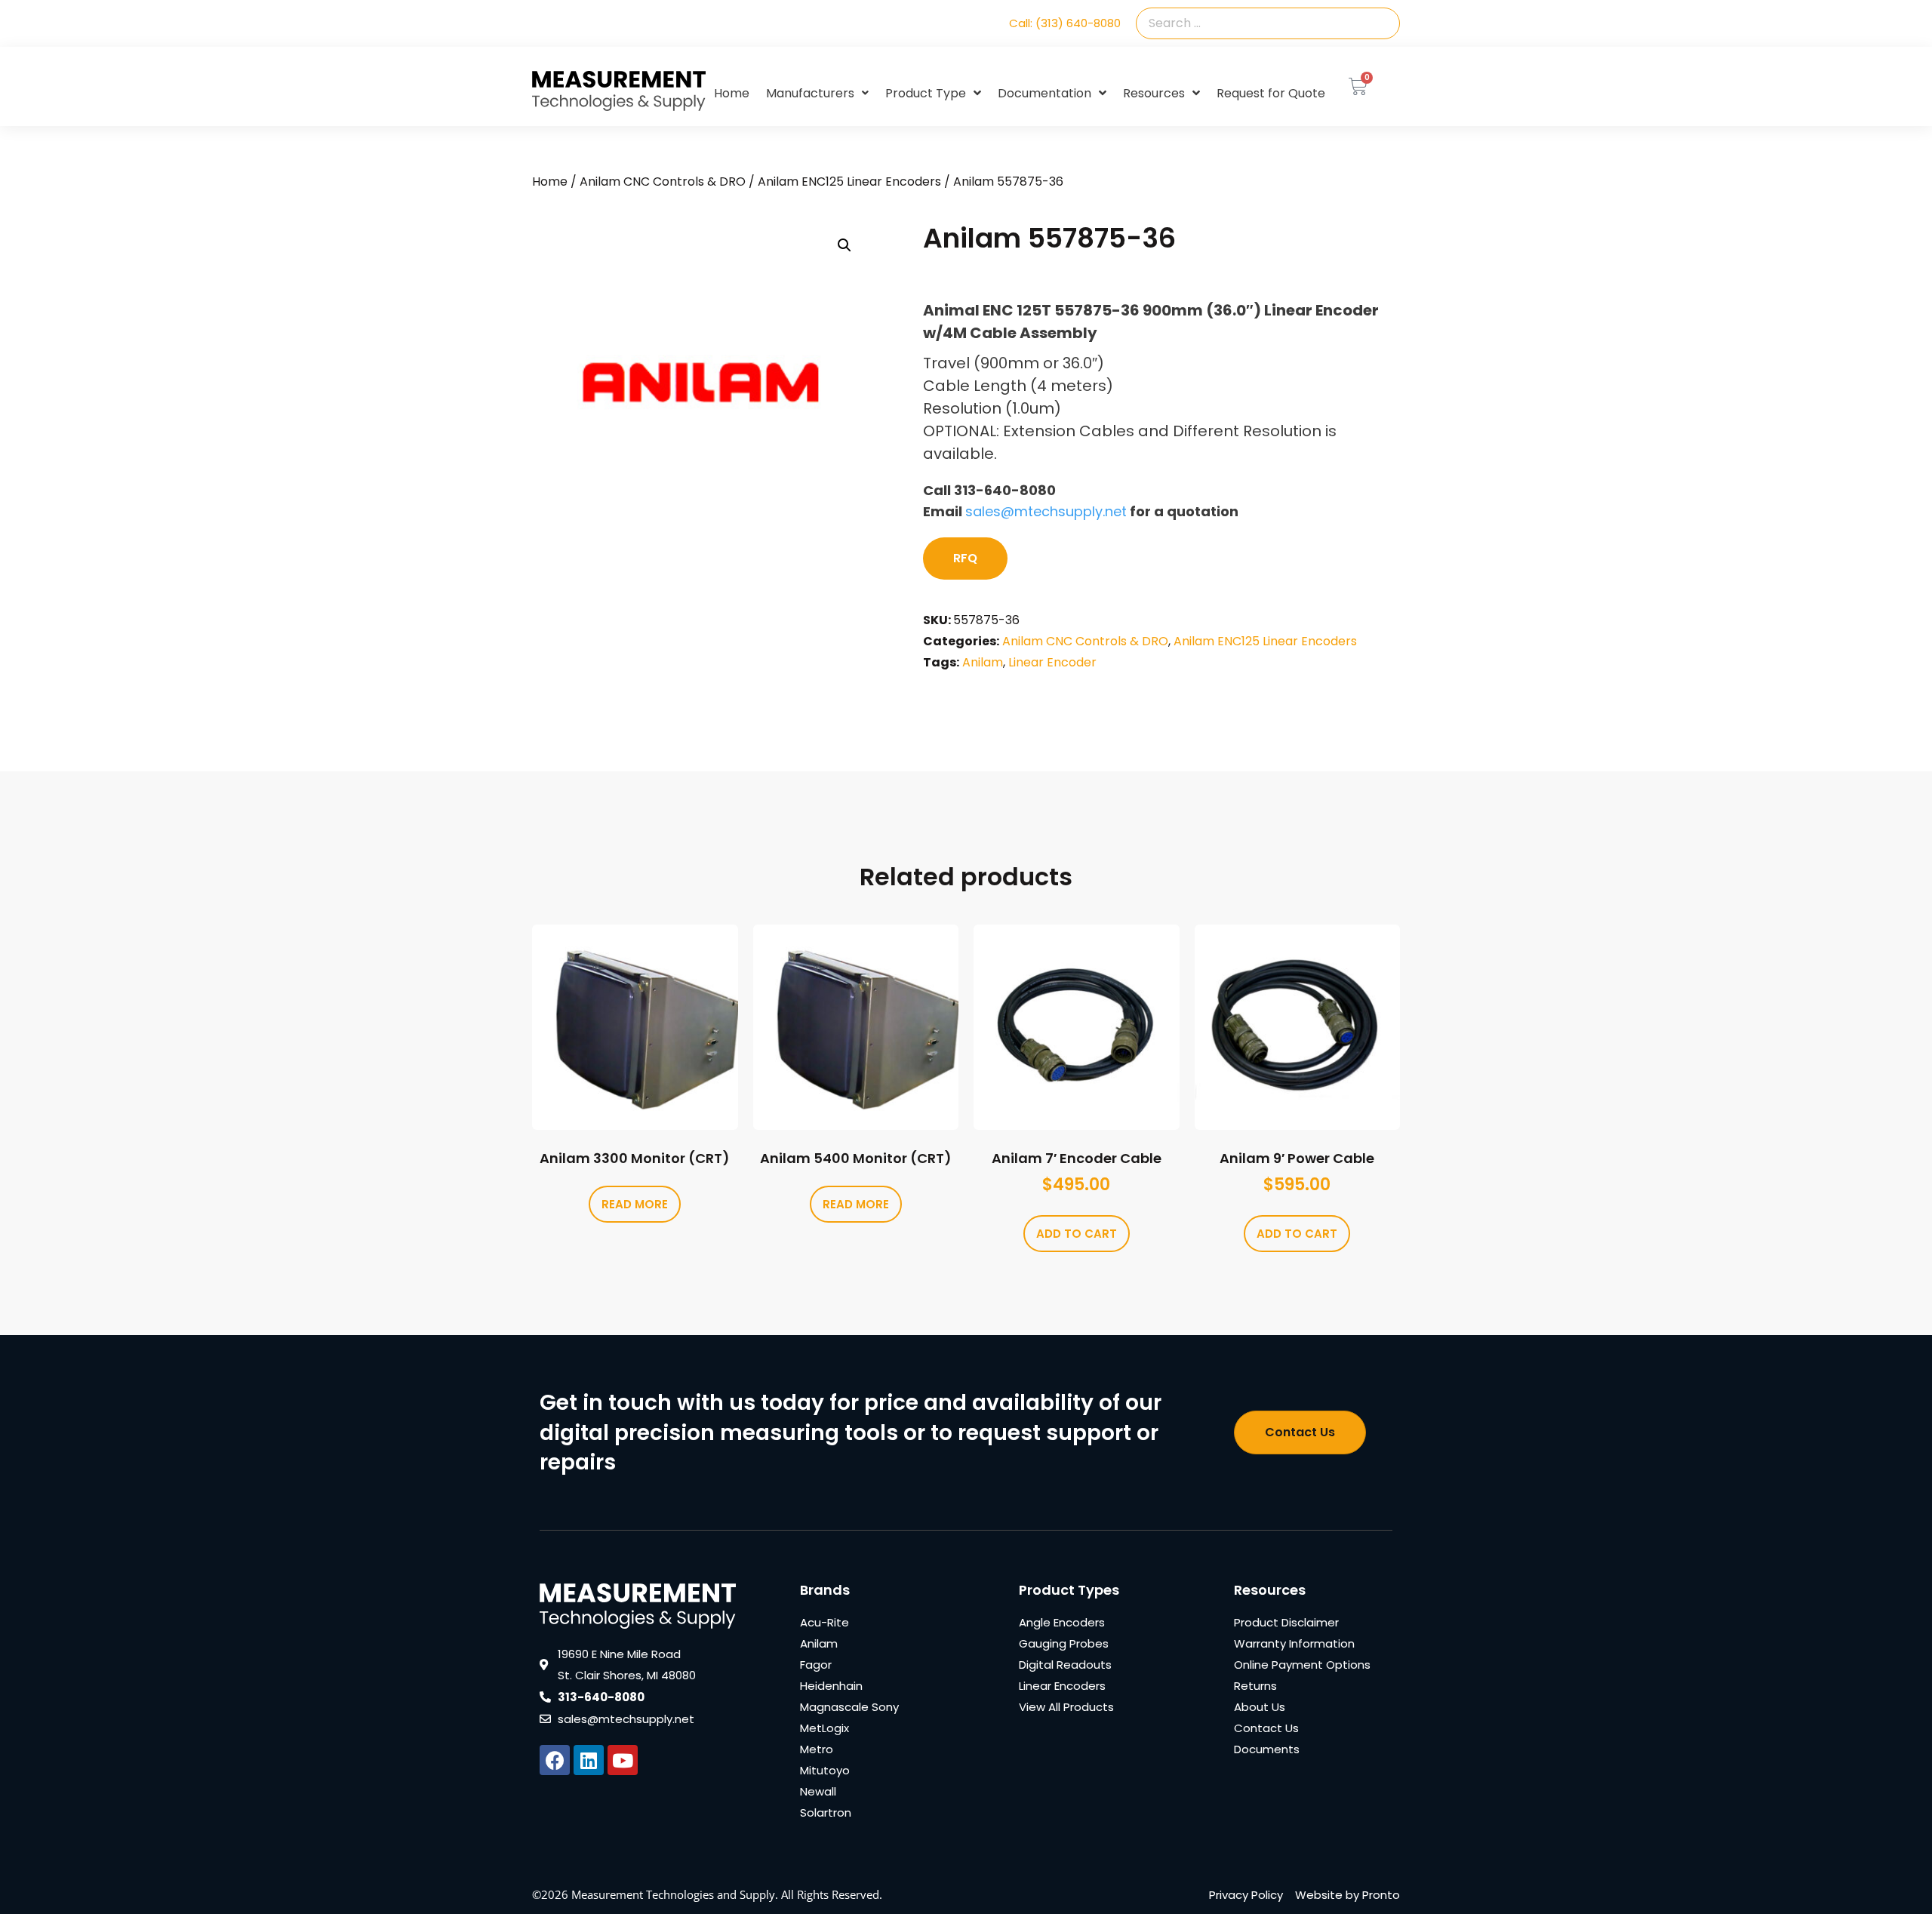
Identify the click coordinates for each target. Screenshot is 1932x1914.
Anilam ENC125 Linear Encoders (849, 182)
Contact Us (1266, 1728)
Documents (1267, 1749)
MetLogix (824, 1728)
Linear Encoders (1062, 1686)
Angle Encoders (1062, 1622)
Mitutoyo (825, 1770)
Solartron (826, 1812)
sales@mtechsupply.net (1046, 511)
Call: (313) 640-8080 (1065, 23)
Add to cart (1077, 1234)
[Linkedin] (589, 1760)
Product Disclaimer (1286, 1622)
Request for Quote (1271, 93)
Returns (1255, 1686)
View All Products (1066, 1707)
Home (732, 93)
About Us (1260, 1707)
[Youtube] (623, 1760)
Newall (818, 1791)
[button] (844, 245)
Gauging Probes (1064, 1643)
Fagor (816, 1665)
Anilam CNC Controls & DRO (663, 182)
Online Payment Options (1302, 1665)
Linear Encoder (1052, 662)
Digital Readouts (1065, 1665)
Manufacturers (810, 93)
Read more (635, 1204)
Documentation (1044, 93)
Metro (817, 1749)
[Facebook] (555, 1760)
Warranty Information (1294, 1643)
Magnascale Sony (849, 1707)
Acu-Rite (824, 1622)
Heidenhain (831, 1686)
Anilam (983, 662)
